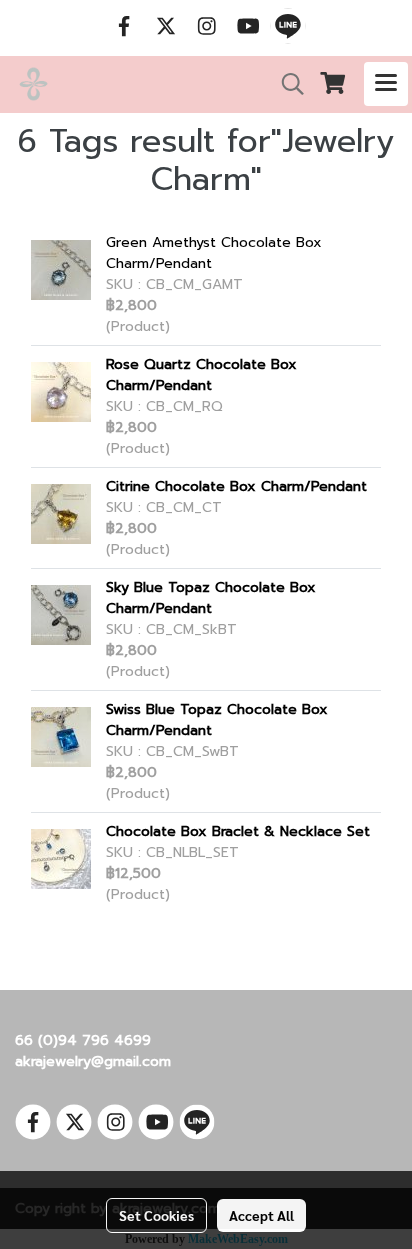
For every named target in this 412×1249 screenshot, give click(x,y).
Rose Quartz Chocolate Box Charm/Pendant (201, 375)
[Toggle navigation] (386, 84)
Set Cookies (156, 1215)
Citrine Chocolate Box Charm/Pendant (236, 486)
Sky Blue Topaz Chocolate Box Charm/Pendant (211, 598)
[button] (286, 84)
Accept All (261, 1215)
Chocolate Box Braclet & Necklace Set (238, 831)
